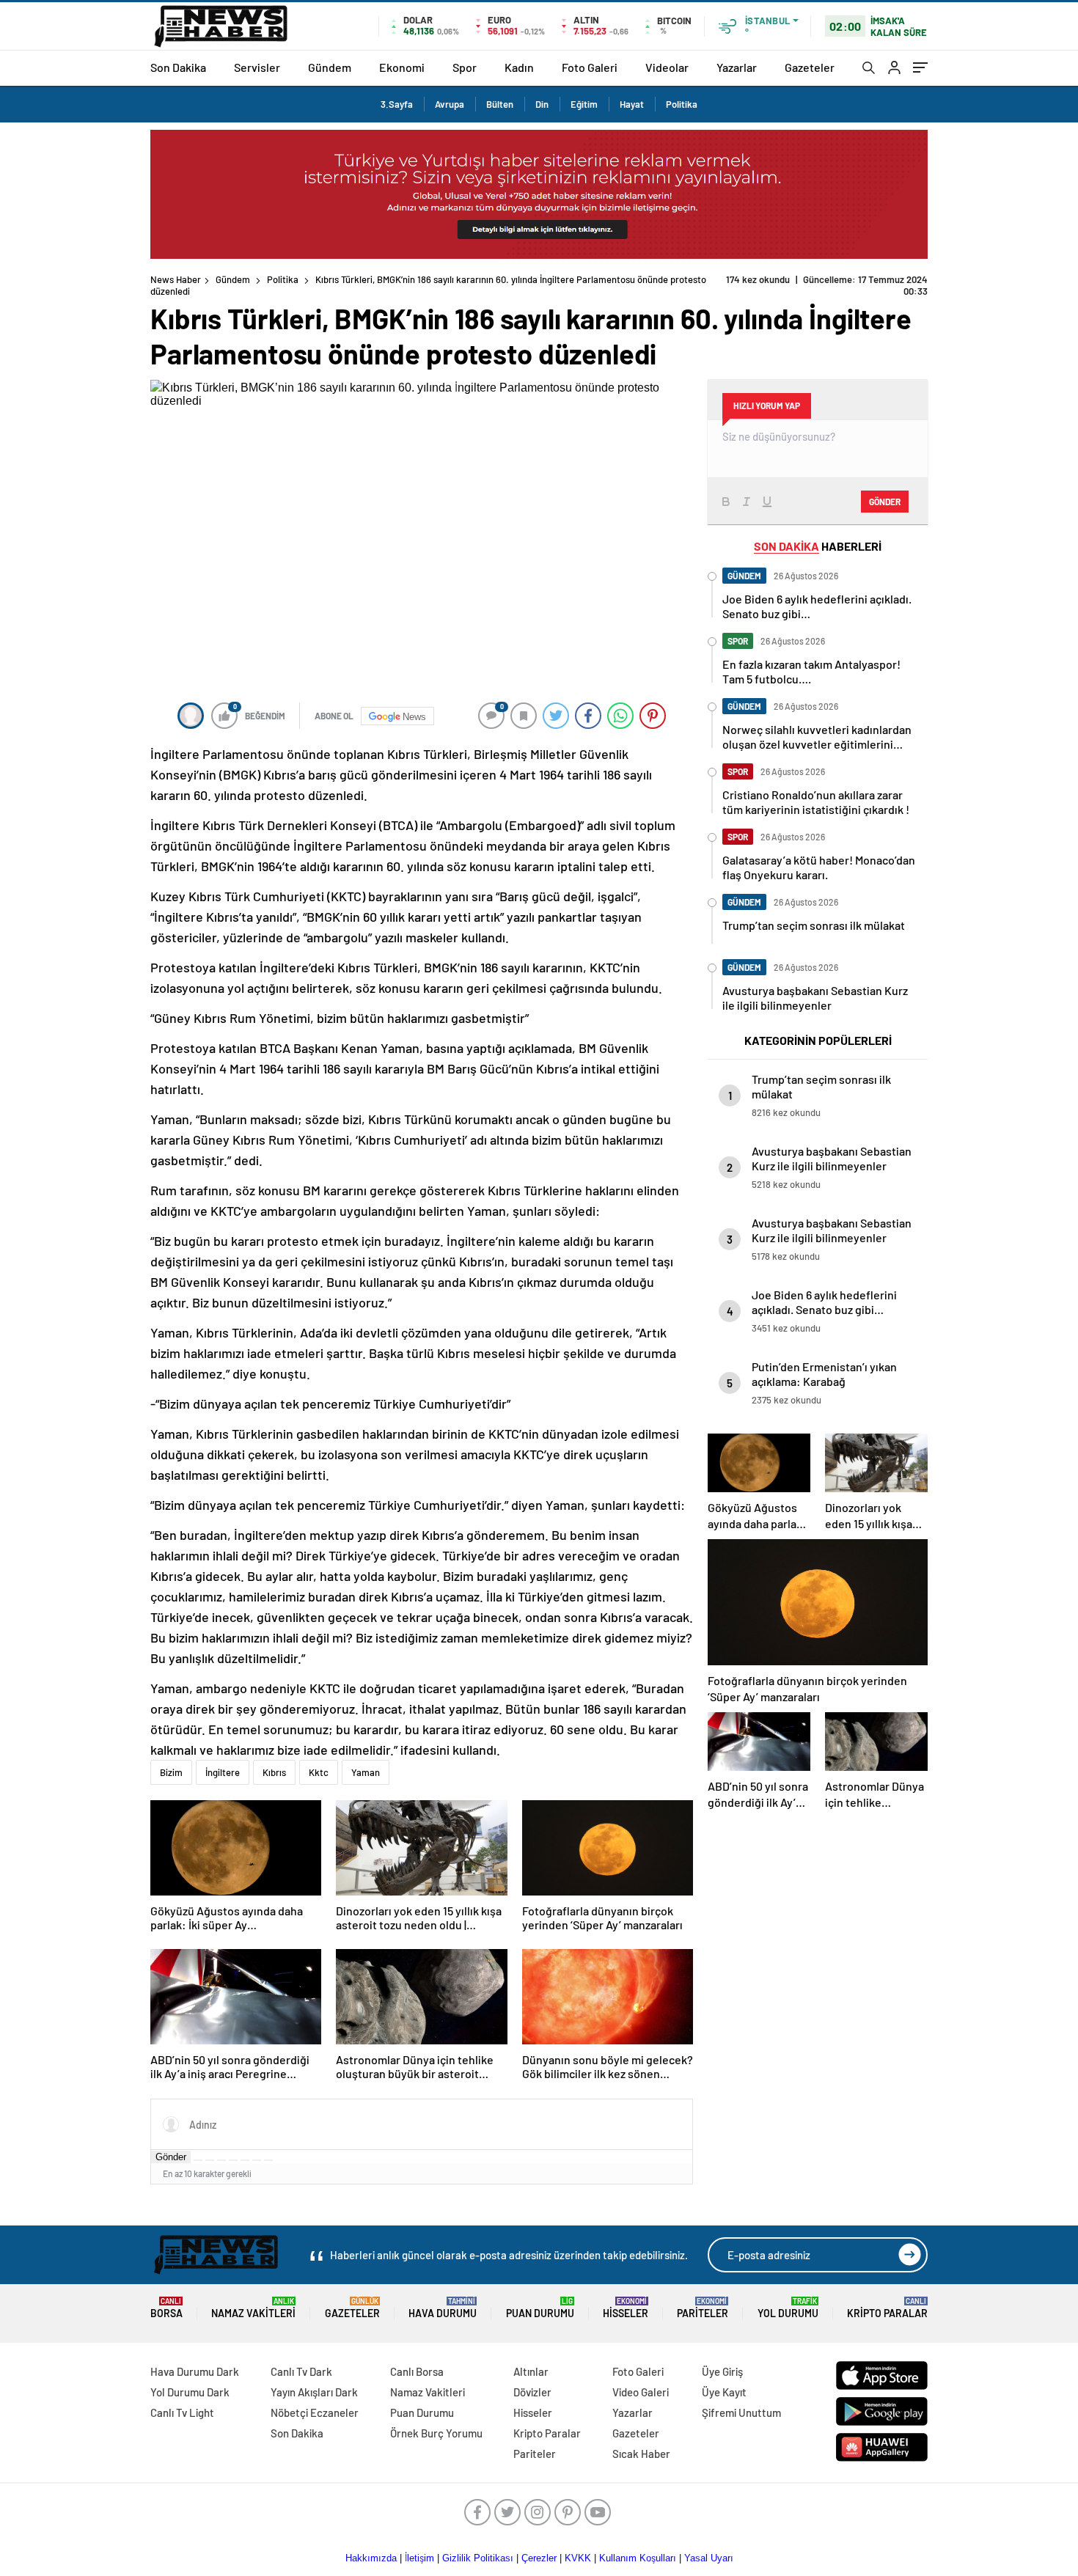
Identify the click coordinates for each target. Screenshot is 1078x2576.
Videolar (667, 67)
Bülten (500, 104)
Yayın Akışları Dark (314, 2392)
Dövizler (532, 2392)
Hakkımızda (371, 2558)
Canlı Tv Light (182, 2412)
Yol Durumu (788, 2308)
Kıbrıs (274, 1772)
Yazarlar (737, 67)
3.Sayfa (397, 104)
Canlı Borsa (417, 2371)
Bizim (171, 1772)
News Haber (176, 279)
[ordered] (233, 2160)
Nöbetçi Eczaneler (315, 2412)
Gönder (171, 2157)
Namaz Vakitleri (253, 2308)
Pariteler (703, 2308)
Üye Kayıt (724, 2392)
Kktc (319, 1772)
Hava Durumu (443, 2308)
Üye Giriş (722, 2371)
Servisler (257, 67)
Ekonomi (402, 67)
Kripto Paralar (887, 2308)
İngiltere (223, 1772)
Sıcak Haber (641, 2454)
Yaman (366, 1772)
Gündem (330, 67)
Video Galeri (641, 2392)
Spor (465, 67)
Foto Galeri (590, 67)
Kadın (519, 67)
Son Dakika (178, 67)
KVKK (578, 2558)
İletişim (419, 2558)
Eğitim (584, 104)
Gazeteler (810, 67)
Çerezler (539, 2558)
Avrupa (450, 104)
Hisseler (626, 2308)
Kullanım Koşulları (638, 2558)
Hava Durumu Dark (195, 2371)
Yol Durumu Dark (190, 2392)
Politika (682, 104)
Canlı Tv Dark (301, 2371)
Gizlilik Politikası (478, 2558)
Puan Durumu (540, 2308)
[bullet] (245, 2160)
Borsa (166, 2308)
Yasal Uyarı (709, 2558)
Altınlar (531, 2371)
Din (542, 104)
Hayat (632, 104)
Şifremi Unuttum (741, 2412)
